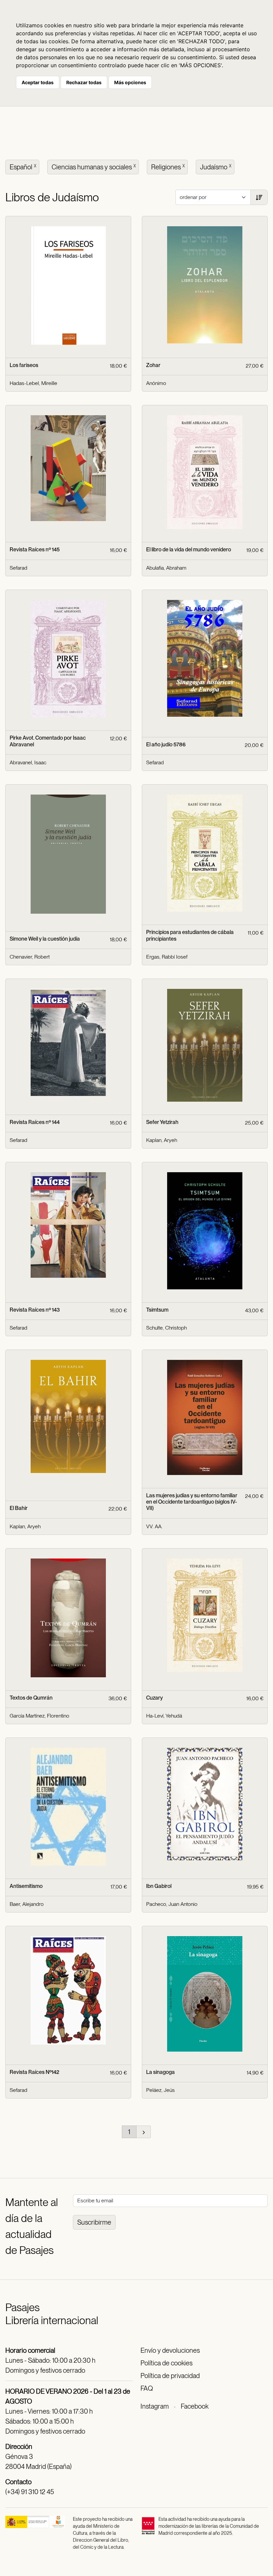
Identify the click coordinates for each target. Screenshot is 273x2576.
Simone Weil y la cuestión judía (45, 939)
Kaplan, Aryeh (162, 1140)
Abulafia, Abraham (166, 568)
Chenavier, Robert (30, 957)
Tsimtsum (157, 1310)
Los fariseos (24, 365)
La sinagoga (160, 2072)
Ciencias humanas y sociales (94, 167)
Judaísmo (216, 167)
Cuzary (154, 1698)
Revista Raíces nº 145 (35, 550)
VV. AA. (154, 1526)
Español (23, 167)
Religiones (168, 167)
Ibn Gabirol (159, 1886)
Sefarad (18, 568)
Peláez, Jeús (160, 2090)
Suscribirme (94, 2222)
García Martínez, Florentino (39, 1716)
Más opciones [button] (130, 82)
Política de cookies (166, 2363)
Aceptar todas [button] (38, 82)
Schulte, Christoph (166, 1328)
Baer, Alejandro (27, 1904)
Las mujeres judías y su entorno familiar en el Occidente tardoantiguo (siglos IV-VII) (192, 1502)
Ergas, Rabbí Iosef (167, 957)
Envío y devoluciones (170, 2350)
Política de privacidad (170, 2376)
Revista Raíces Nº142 (34, 2072)
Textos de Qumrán (31, 1698)
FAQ (147, 2388)
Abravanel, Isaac (28, 762)
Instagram (155, 2406)
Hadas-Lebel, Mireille (33, 383)
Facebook (195, 2406)
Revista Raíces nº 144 (35, 1122)
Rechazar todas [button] (84, 82)
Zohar (153, 365)
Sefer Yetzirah (162, 1122)
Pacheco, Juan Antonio (172, 1904)
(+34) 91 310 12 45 (30, 2492)
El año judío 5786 (166, 744)
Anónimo (156, 383)
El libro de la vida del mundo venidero (189, 550)
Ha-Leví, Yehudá (164, 1716)
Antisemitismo (26, 1886)
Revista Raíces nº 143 (35, 1310)
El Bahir (19, 1508)
